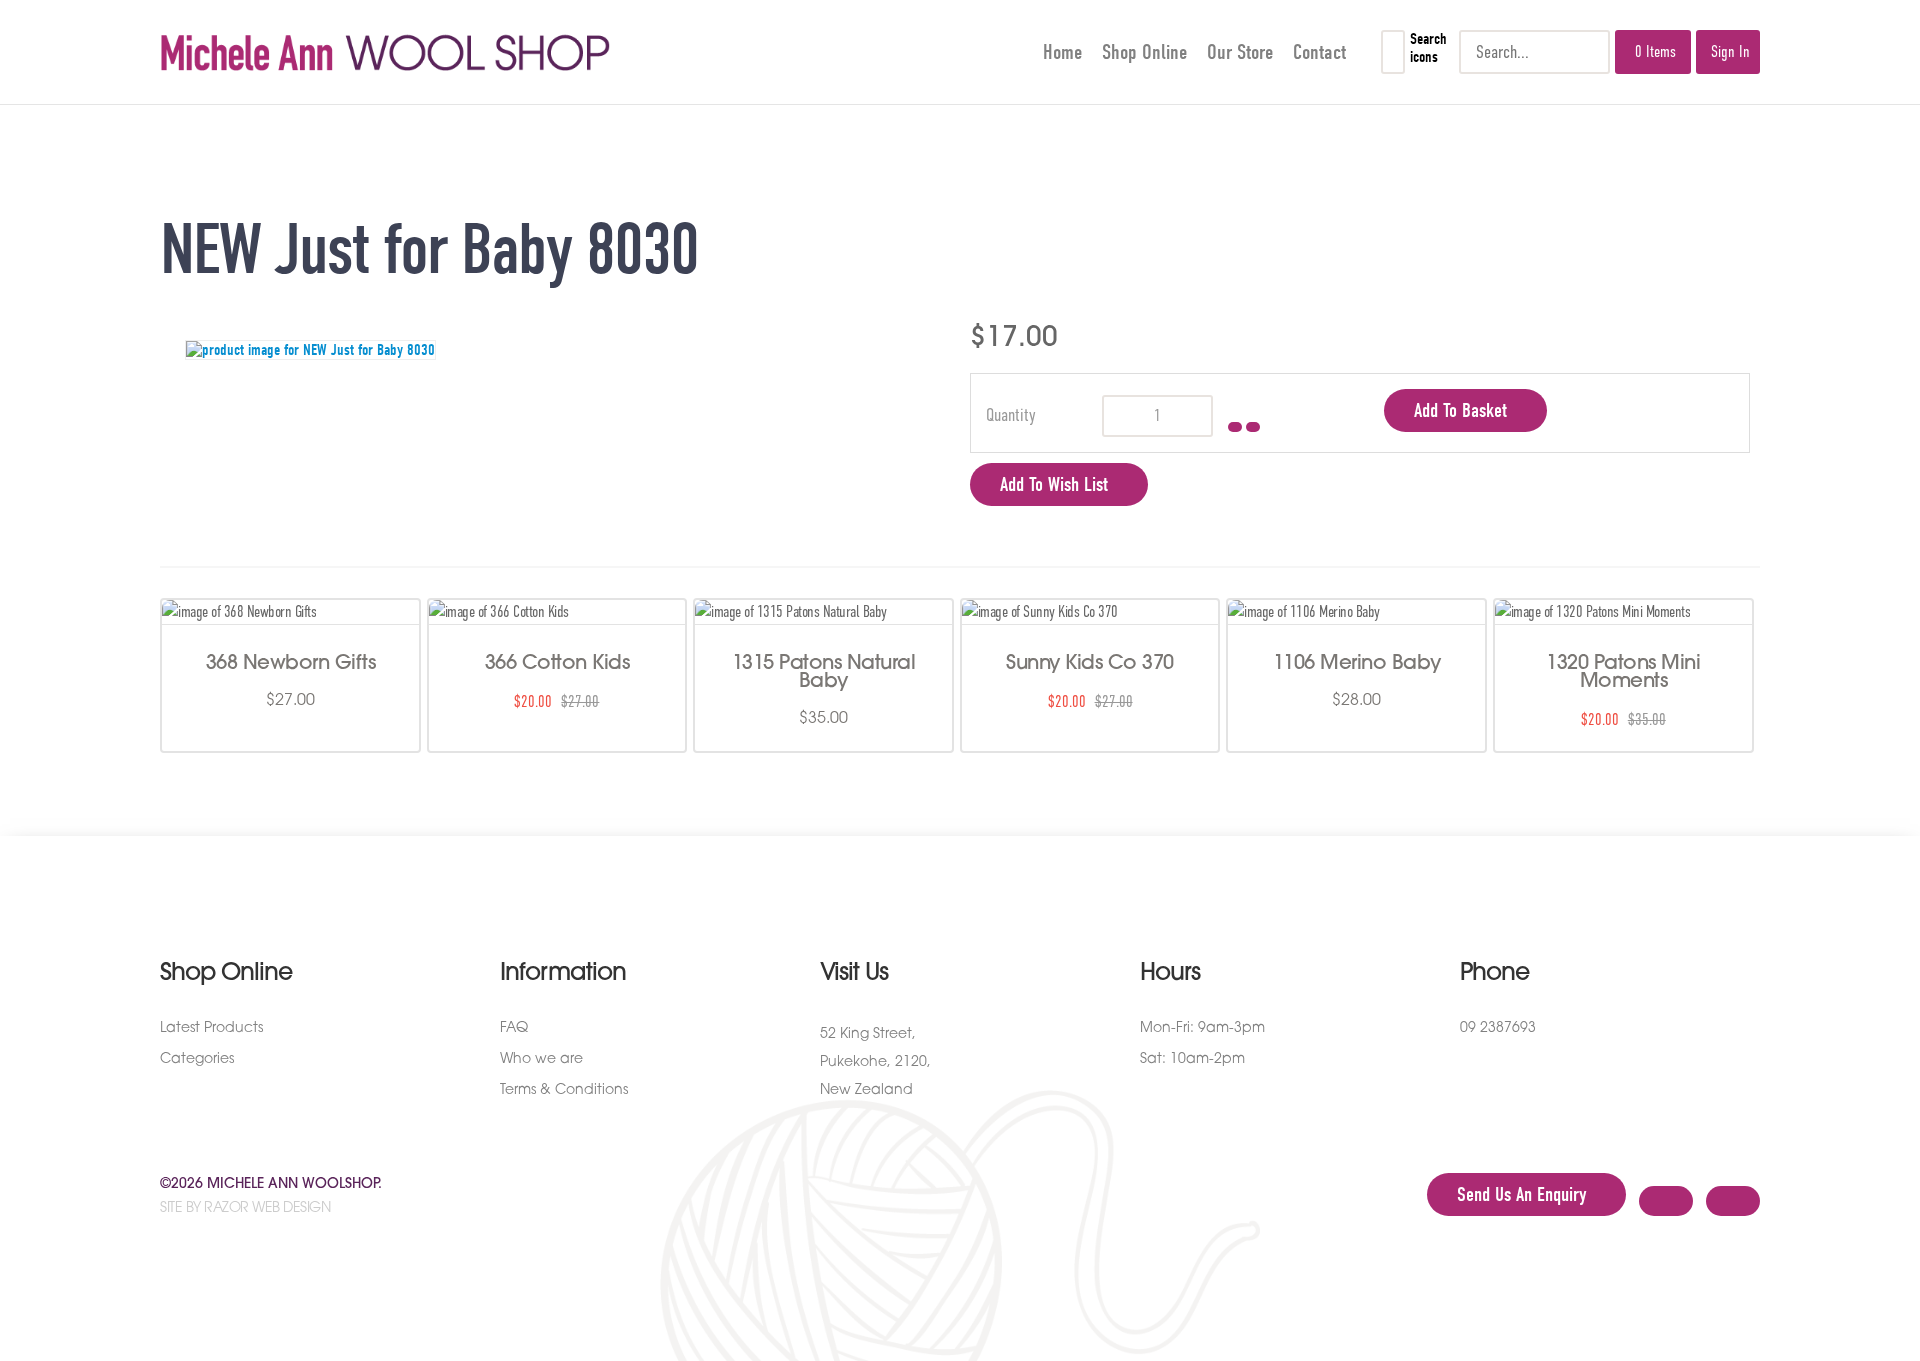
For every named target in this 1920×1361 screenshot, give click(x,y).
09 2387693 (1498, 1028)
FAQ (514, 1028)
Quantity (1011, 415)
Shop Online (1144, 52)
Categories (197, 1059)
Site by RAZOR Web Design (245, 1208)
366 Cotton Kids (557, 663)
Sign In (1730, 52)
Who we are (541, 1059)
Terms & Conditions (564, 1090)
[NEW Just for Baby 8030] (560, 350)
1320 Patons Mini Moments (1623, 672)
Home (1062, 52)
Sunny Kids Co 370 (1090, 663)
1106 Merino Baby (1357, 663)
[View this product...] (239, 612)
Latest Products (211, 1028)
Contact (1319, 52)
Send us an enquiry (1521, 1194)
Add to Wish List (1054, 484)
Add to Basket (1460, 410)
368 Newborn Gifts (291, 663)
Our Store (1240, 52)
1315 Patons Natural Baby (824, 672)
